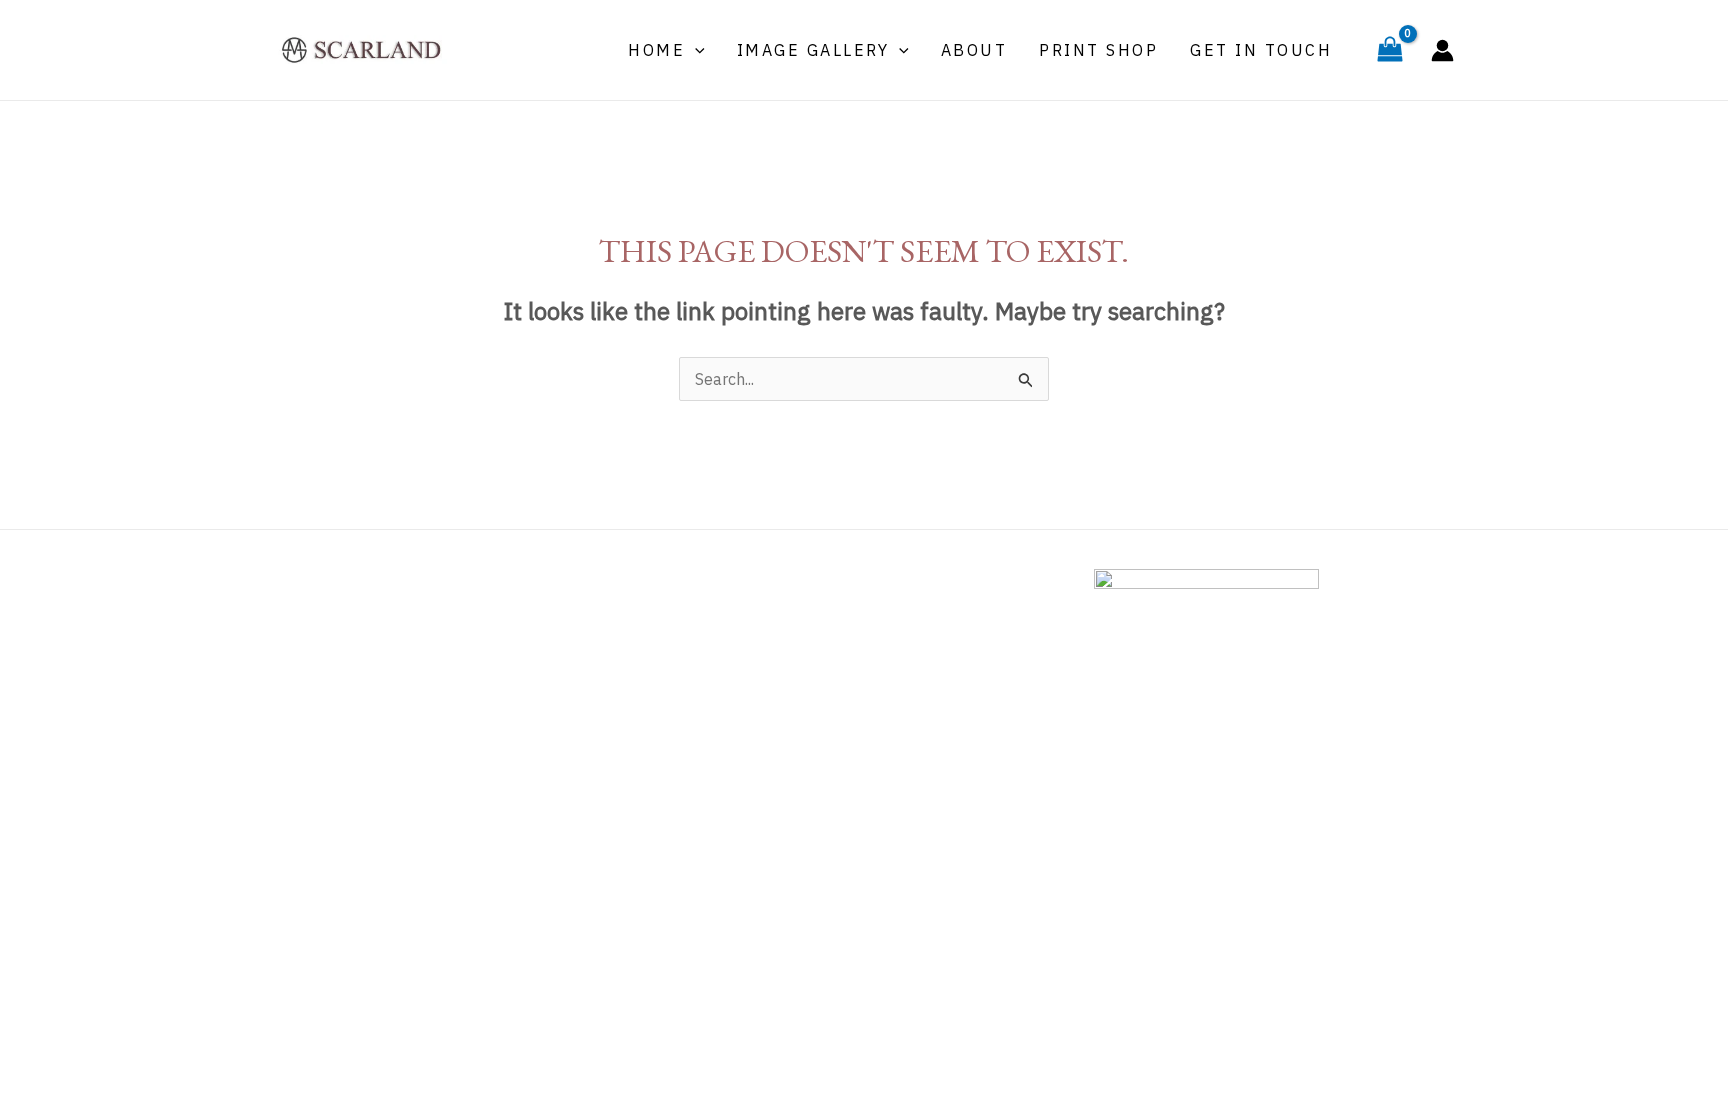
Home (656, 50)
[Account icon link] (1442, 50)
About (974, 50)
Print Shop (1098, 50)
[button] (695, 50)
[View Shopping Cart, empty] (1389, 50)
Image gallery (813, 50)
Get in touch (1261, 50)
